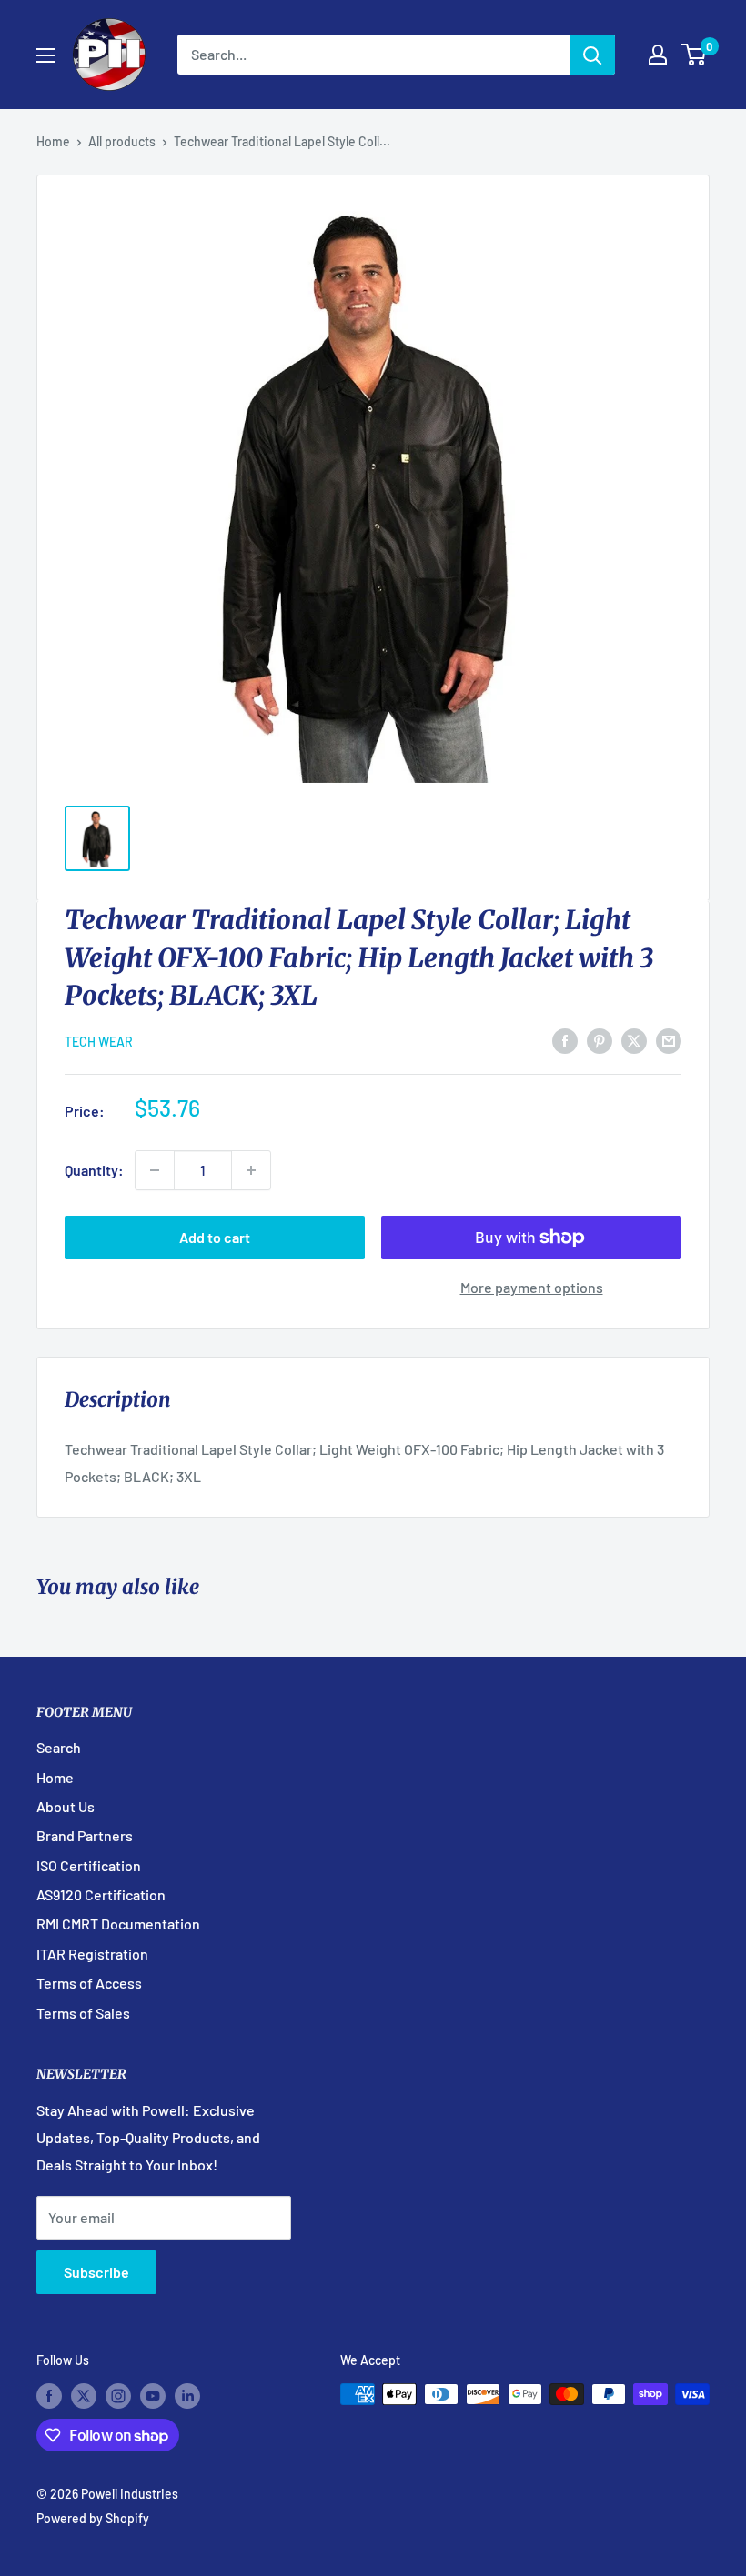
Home (53, 141)
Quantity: (94, 1170)
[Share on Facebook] (565, 1040)
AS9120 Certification (101, 1894)
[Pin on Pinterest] (600, 1040)
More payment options (532, 1287)
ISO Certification (89, 1865)
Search (59, 1747)
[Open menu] (45, 55)
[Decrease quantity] (155, 1170)
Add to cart (215, 1237)
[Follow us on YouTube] (153, 2396)
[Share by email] (669, 1040)
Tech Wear (99, 1042)
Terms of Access (89, 1983)
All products (122, 141)
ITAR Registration (92, 1954)
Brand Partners (85, 1835)
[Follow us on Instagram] (118, 2396)
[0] (695, 55)
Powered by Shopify (93, 2518)
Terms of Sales (83, 2013)
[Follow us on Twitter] (84, 2396)
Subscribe (96, 2272)
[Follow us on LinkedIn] (187, 2396)
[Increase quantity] (251, 1170)
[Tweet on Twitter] (634, 1040)
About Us (66, 1806)
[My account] (658, 55)
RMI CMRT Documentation (118, 1924)
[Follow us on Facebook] (49, 2396)
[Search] (592, 55)
